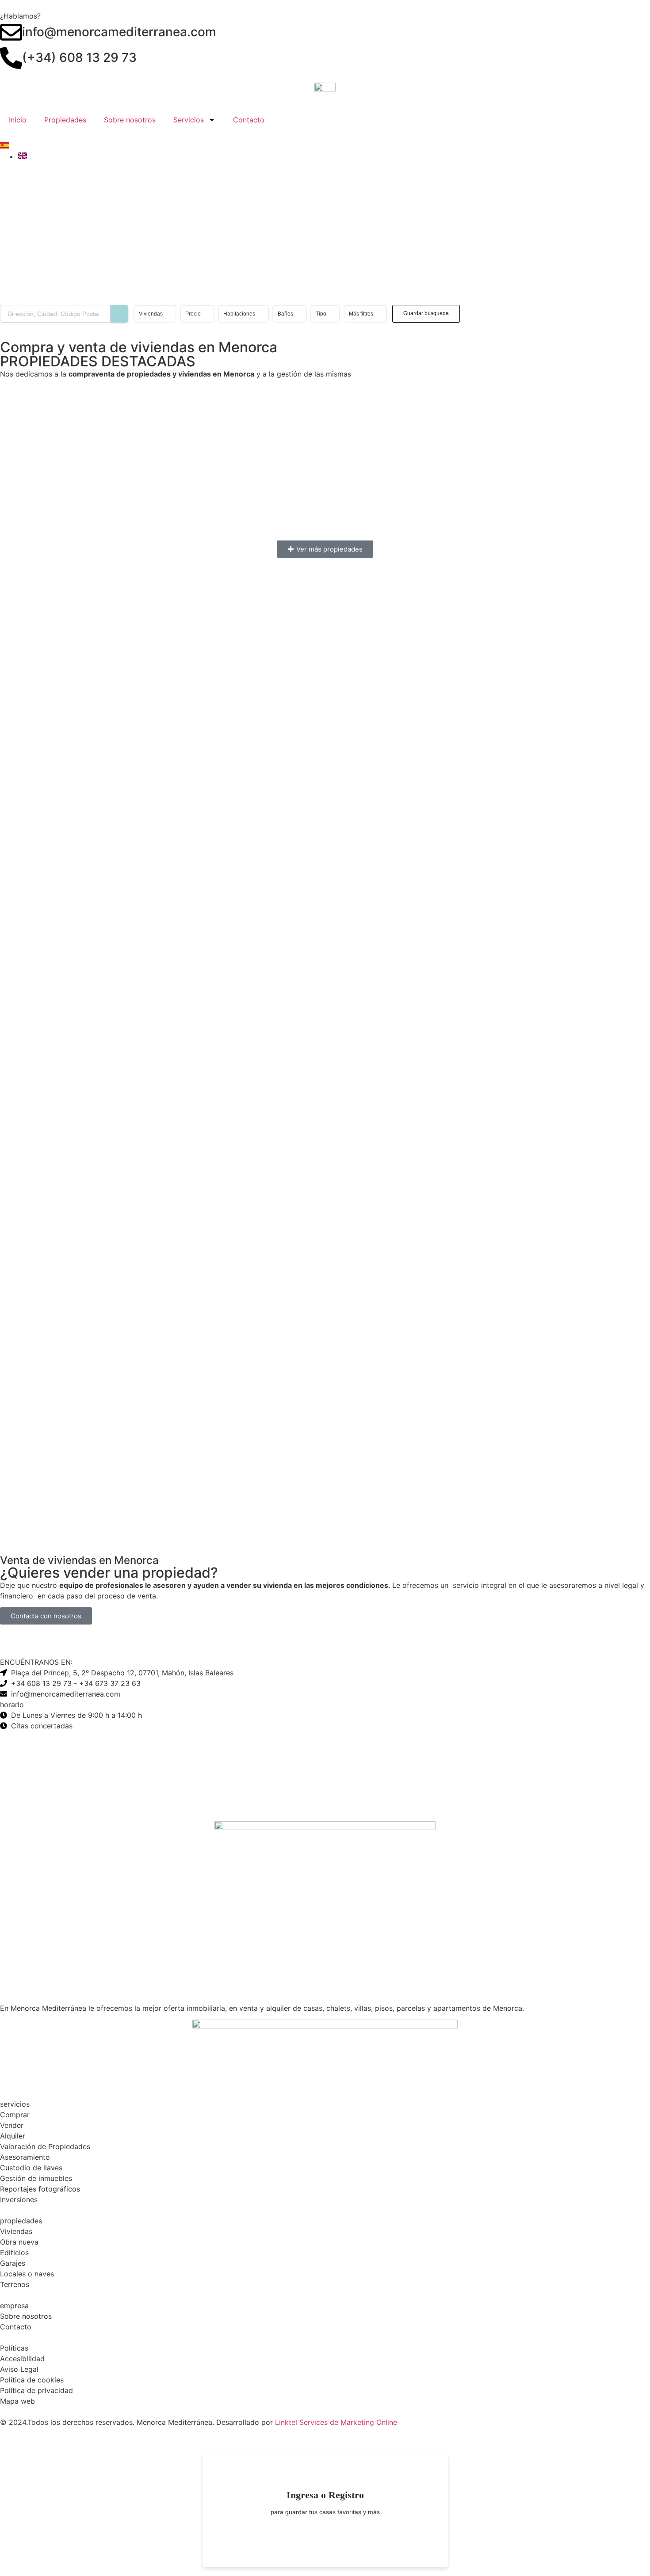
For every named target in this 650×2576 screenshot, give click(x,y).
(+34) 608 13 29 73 (79, 57)
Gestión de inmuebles (36, 2178)
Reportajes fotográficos (40, 2189)
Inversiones (19, 2199)
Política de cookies (32, 2380)
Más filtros (361, 314)
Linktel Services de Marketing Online (336, 2422)
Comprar (15, 2115)
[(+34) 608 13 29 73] (11, 58)
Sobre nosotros (130, 120)
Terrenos (15, 2284)
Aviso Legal (19, 2369)
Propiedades (65, 120)
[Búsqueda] (119, 314)
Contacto (249, 120)
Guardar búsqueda (426, 313)
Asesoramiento (25, 2157)
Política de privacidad (36, 2390)
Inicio (18, 120)
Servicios (189, 120)
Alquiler (13, 2136)
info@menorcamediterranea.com (119, 32)
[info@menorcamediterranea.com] (11, 32)
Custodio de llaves (31, 2168)
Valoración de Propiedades (45, 2146)
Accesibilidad (22, 2359)
